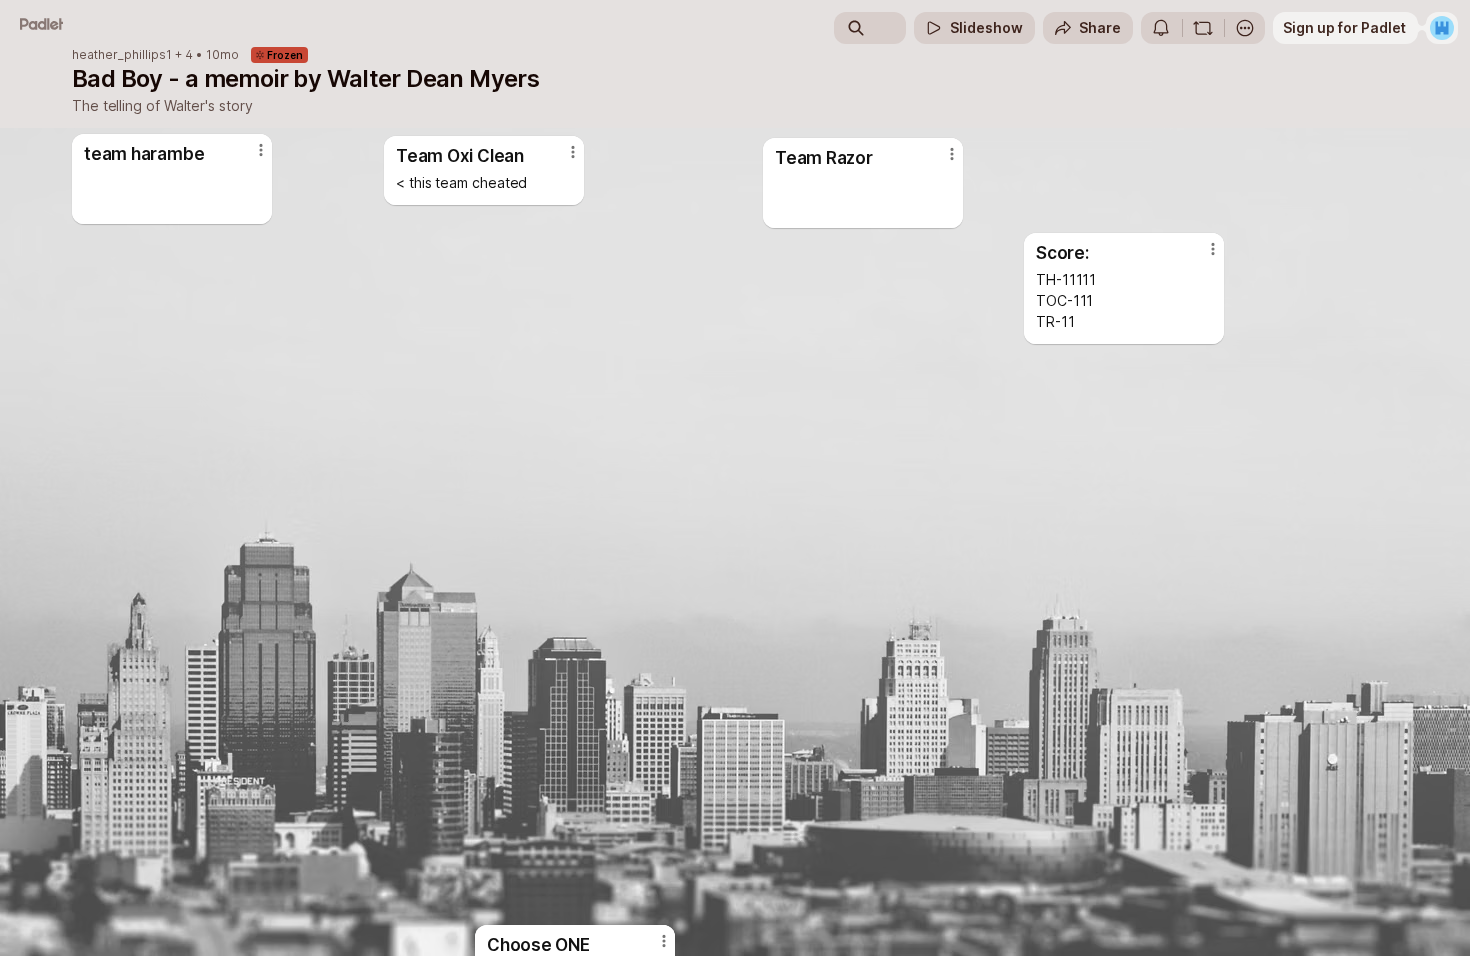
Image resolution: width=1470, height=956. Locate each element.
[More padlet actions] (1245, 28)
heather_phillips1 (122, 55)
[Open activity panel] (1161, 28)
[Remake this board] (1203, 28)
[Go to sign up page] (1442, 28)
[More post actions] (952, 154)
